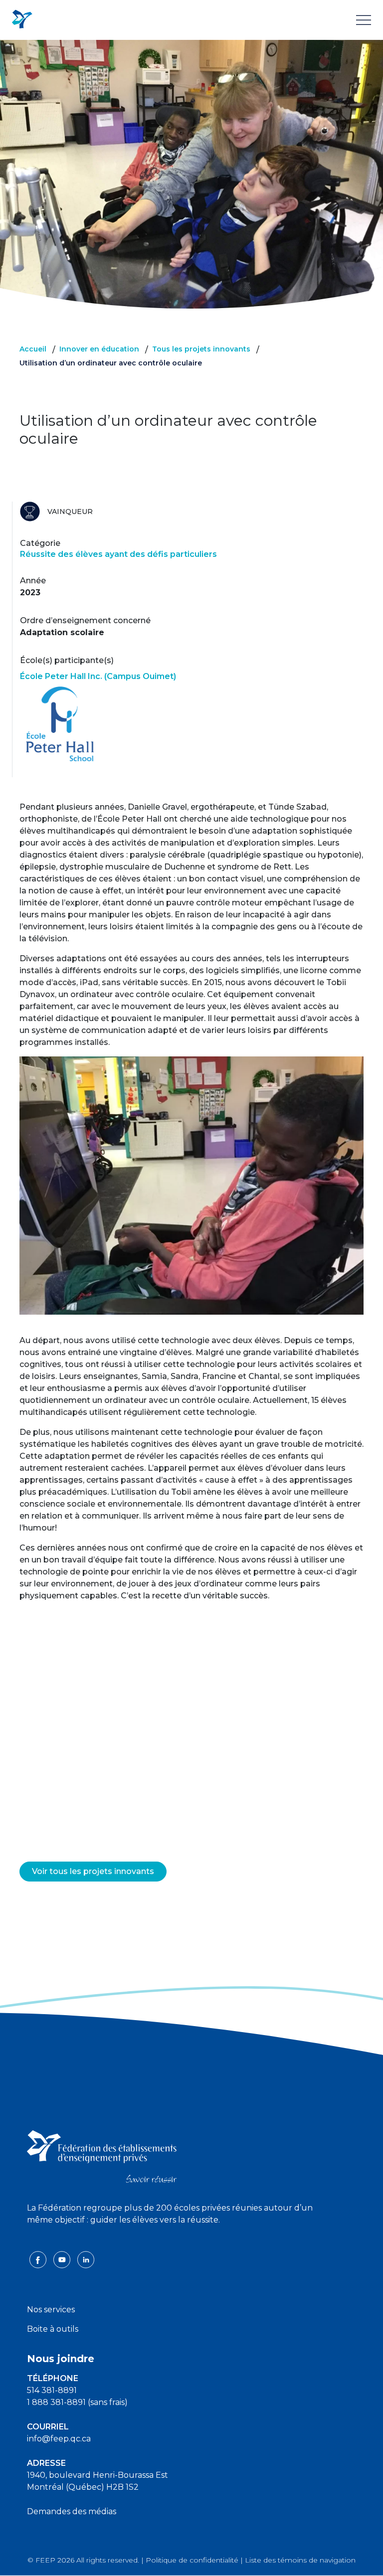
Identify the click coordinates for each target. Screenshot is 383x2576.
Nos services (51, 2310)
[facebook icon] (39, 2259)
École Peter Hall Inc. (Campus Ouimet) (98, 676)
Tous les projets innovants (201, 349)
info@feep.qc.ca (59, 2439)
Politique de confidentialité (192, 2560)
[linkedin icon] (86, 2259)
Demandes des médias (72, 2511)
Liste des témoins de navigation (300, 2560)
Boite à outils (53, 2329)
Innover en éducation (99, 349)
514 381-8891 (52, 2390)
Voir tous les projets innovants (93, 1871)
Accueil (33, 349)
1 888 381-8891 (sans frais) (77, 2402)
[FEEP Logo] (22, 20)
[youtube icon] (63, 2259)
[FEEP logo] (102, 2155)
